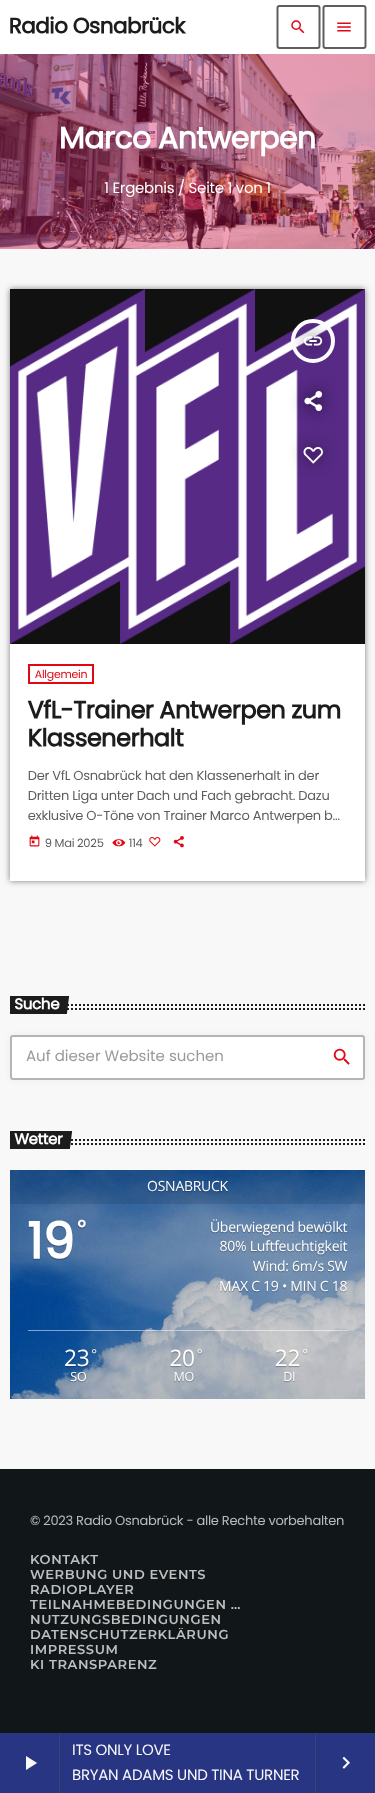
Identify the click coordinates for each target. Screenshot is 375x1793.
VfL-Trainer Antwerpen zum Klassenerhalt (184, 725)
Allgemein (61, 674)
